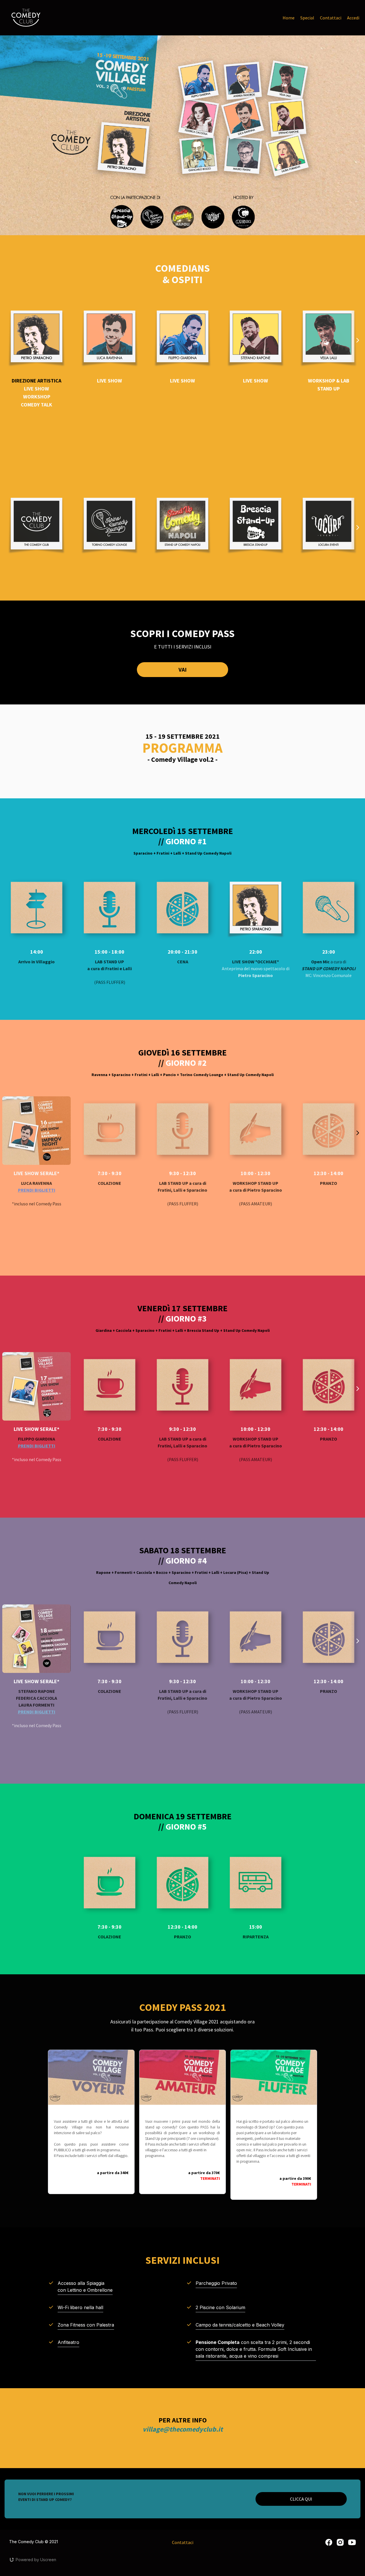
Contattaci (331, 18)
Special (307, 18)
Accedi (353, 18)
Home (289, 18)
